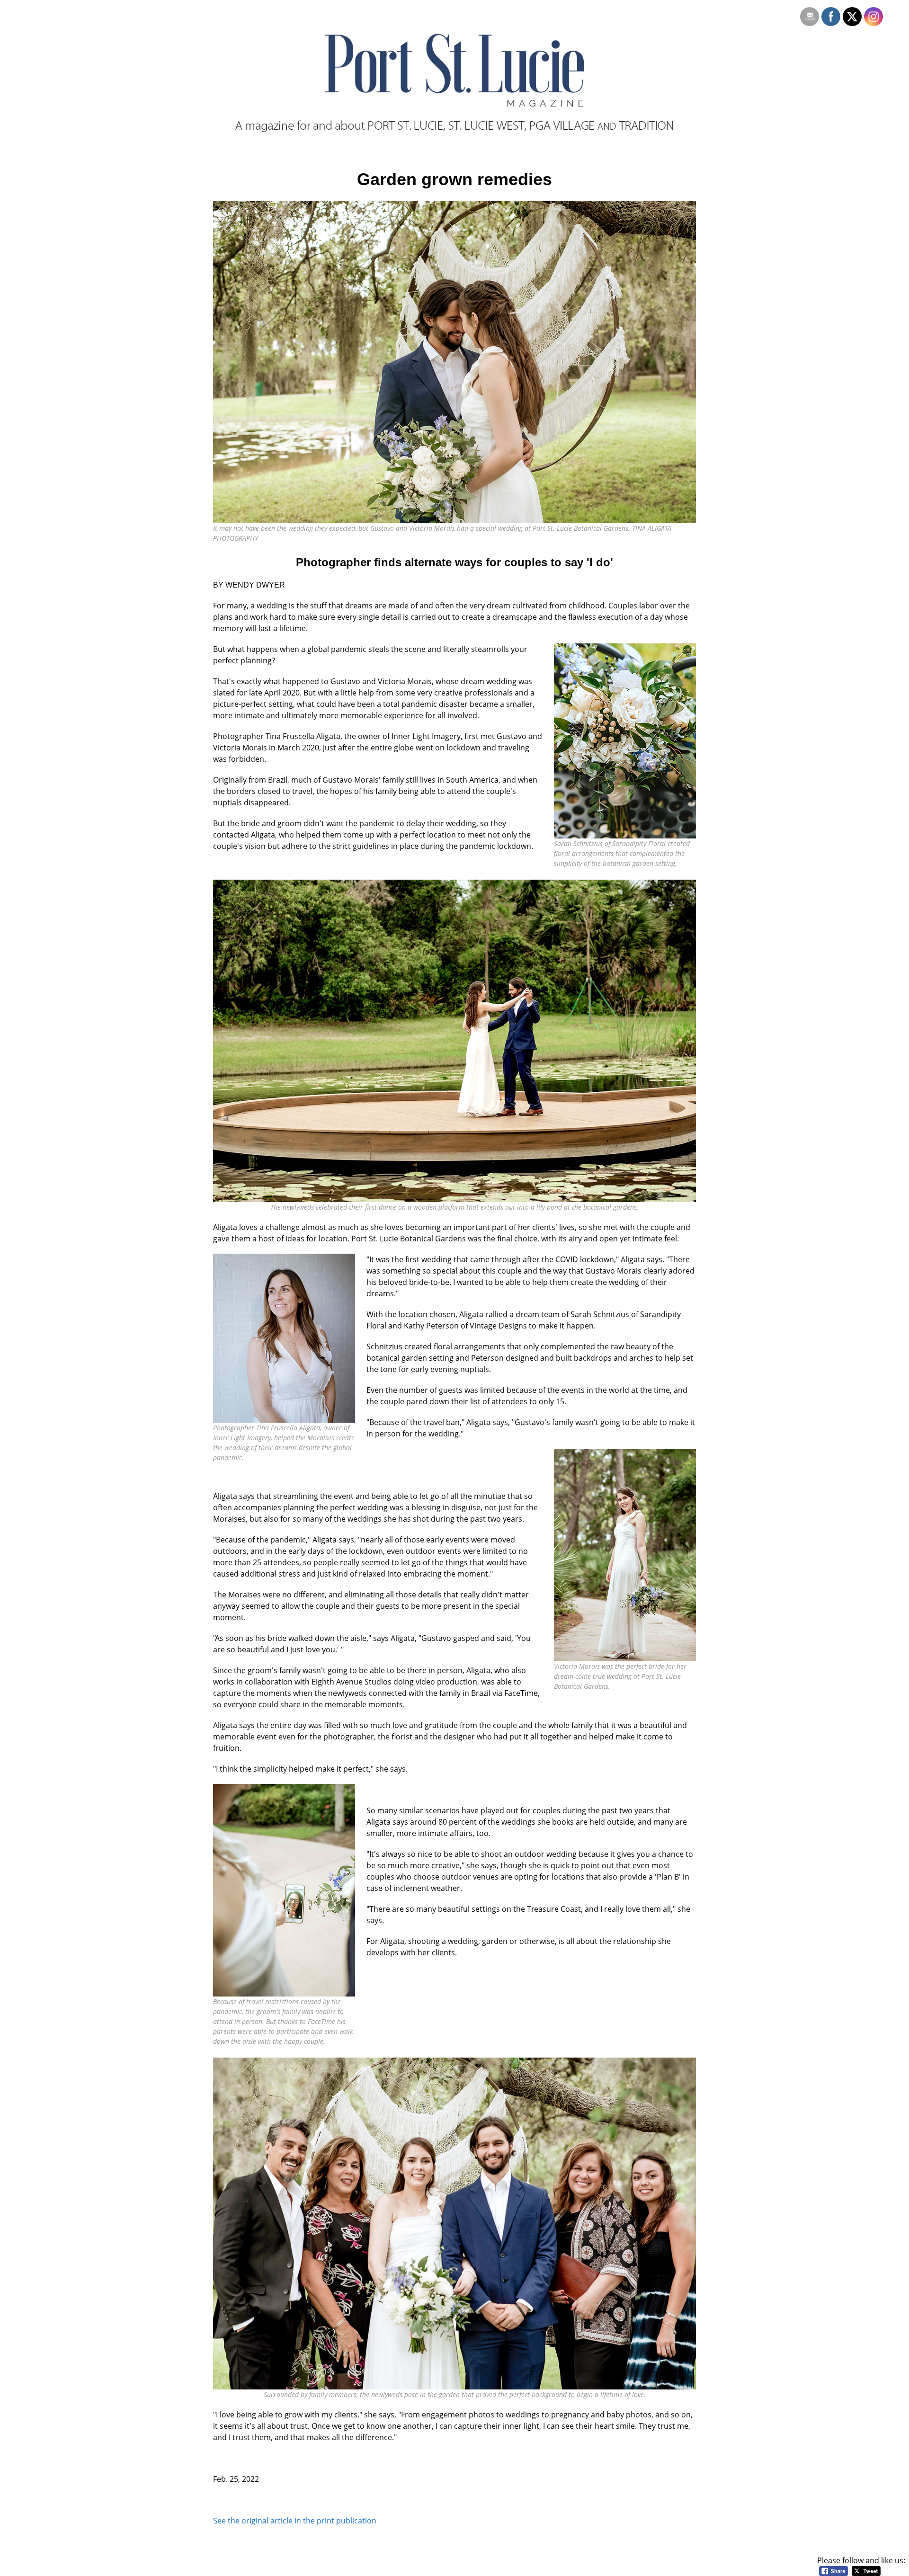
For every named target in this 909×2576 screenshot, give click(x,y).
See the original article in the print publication (295, 2521)
